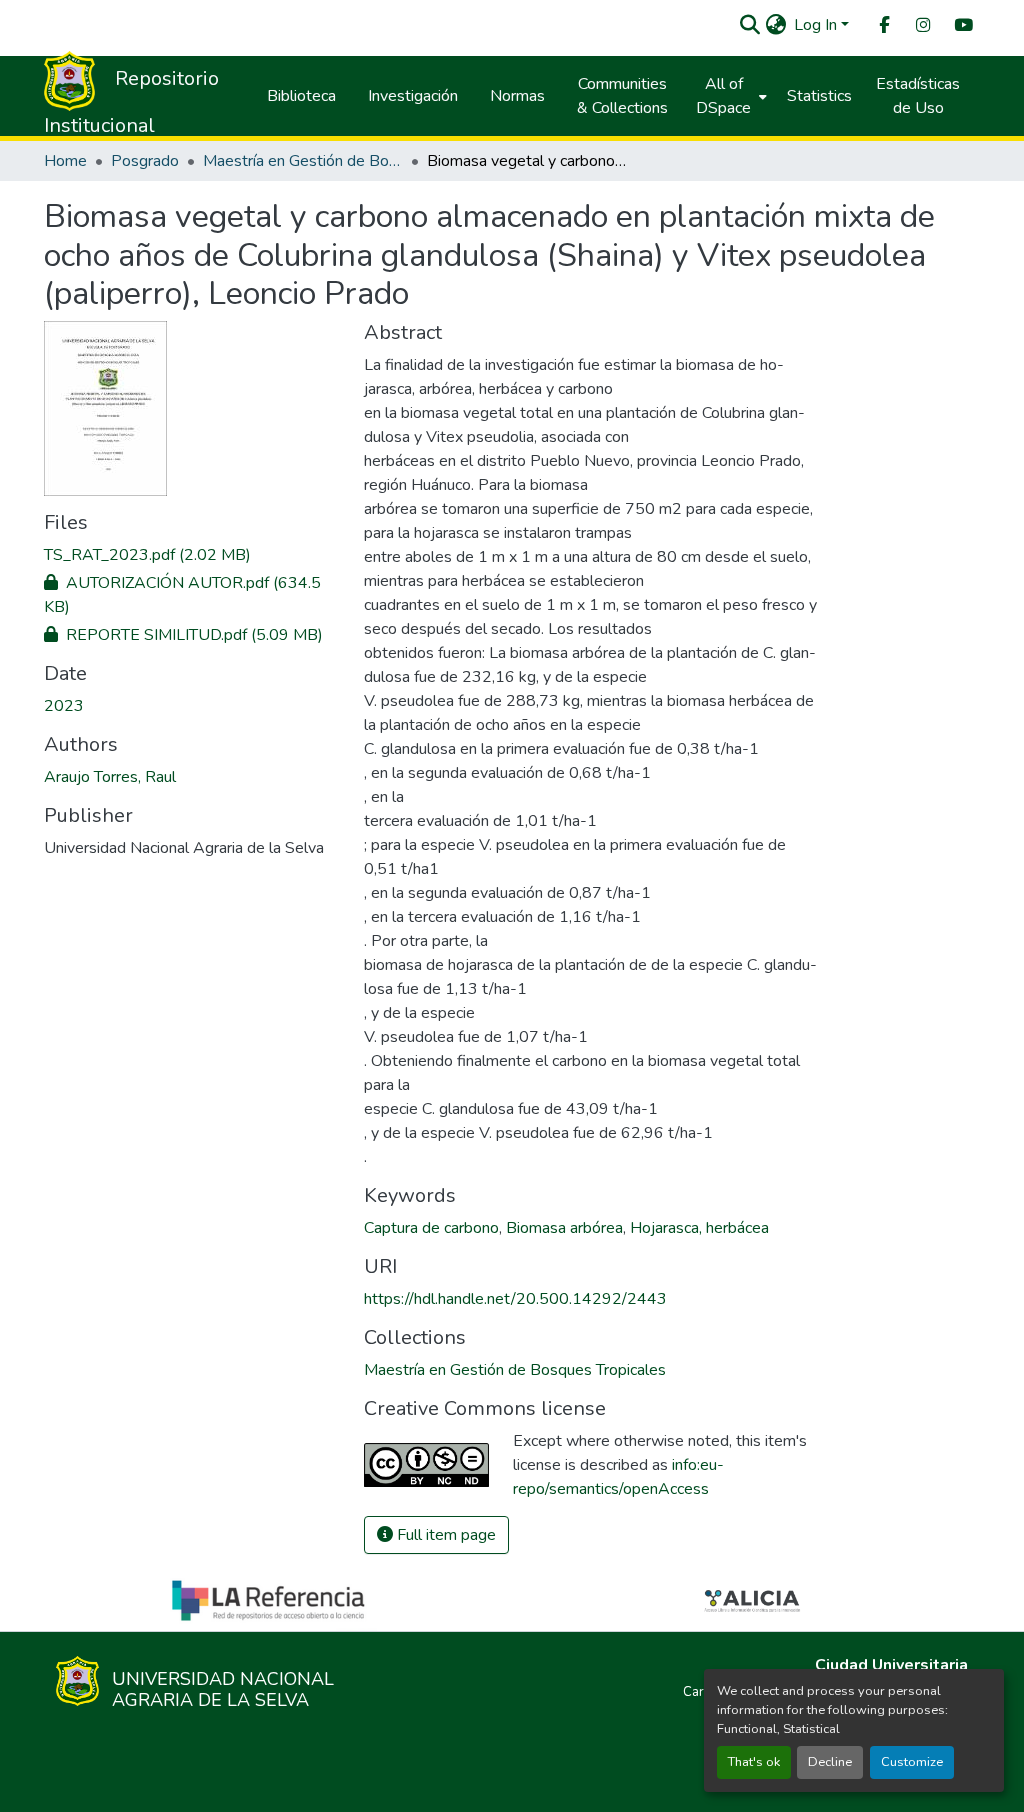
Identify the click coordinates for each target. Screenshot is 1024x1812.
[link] (192, 555)
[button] (749, 25)
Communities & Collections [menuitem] (622, 96)
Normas (517, 96)
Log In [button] (817, 25)
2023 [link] (64, 706)
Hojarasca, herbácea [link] (699, 1228)
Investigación (413, 96)
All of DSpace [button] (723, 96)
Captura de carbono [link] (431, 1228)
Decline (830, 1762)
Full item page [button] (444, 1535)
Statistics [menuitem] (819, 96)
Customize (912, 1762)
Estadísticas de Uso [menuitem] (918, 96)
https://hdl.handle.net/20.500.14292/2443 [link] (515, 1299)
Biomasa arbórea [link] (564, 1228)
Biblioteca (301, 96)
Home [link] (65, 161)
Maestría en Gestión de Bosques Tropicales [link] (303, 161)
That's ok (754, 1762)
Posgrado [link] (145, 161)
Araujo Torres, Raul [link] (110, 777)
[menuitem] (883, 25)
